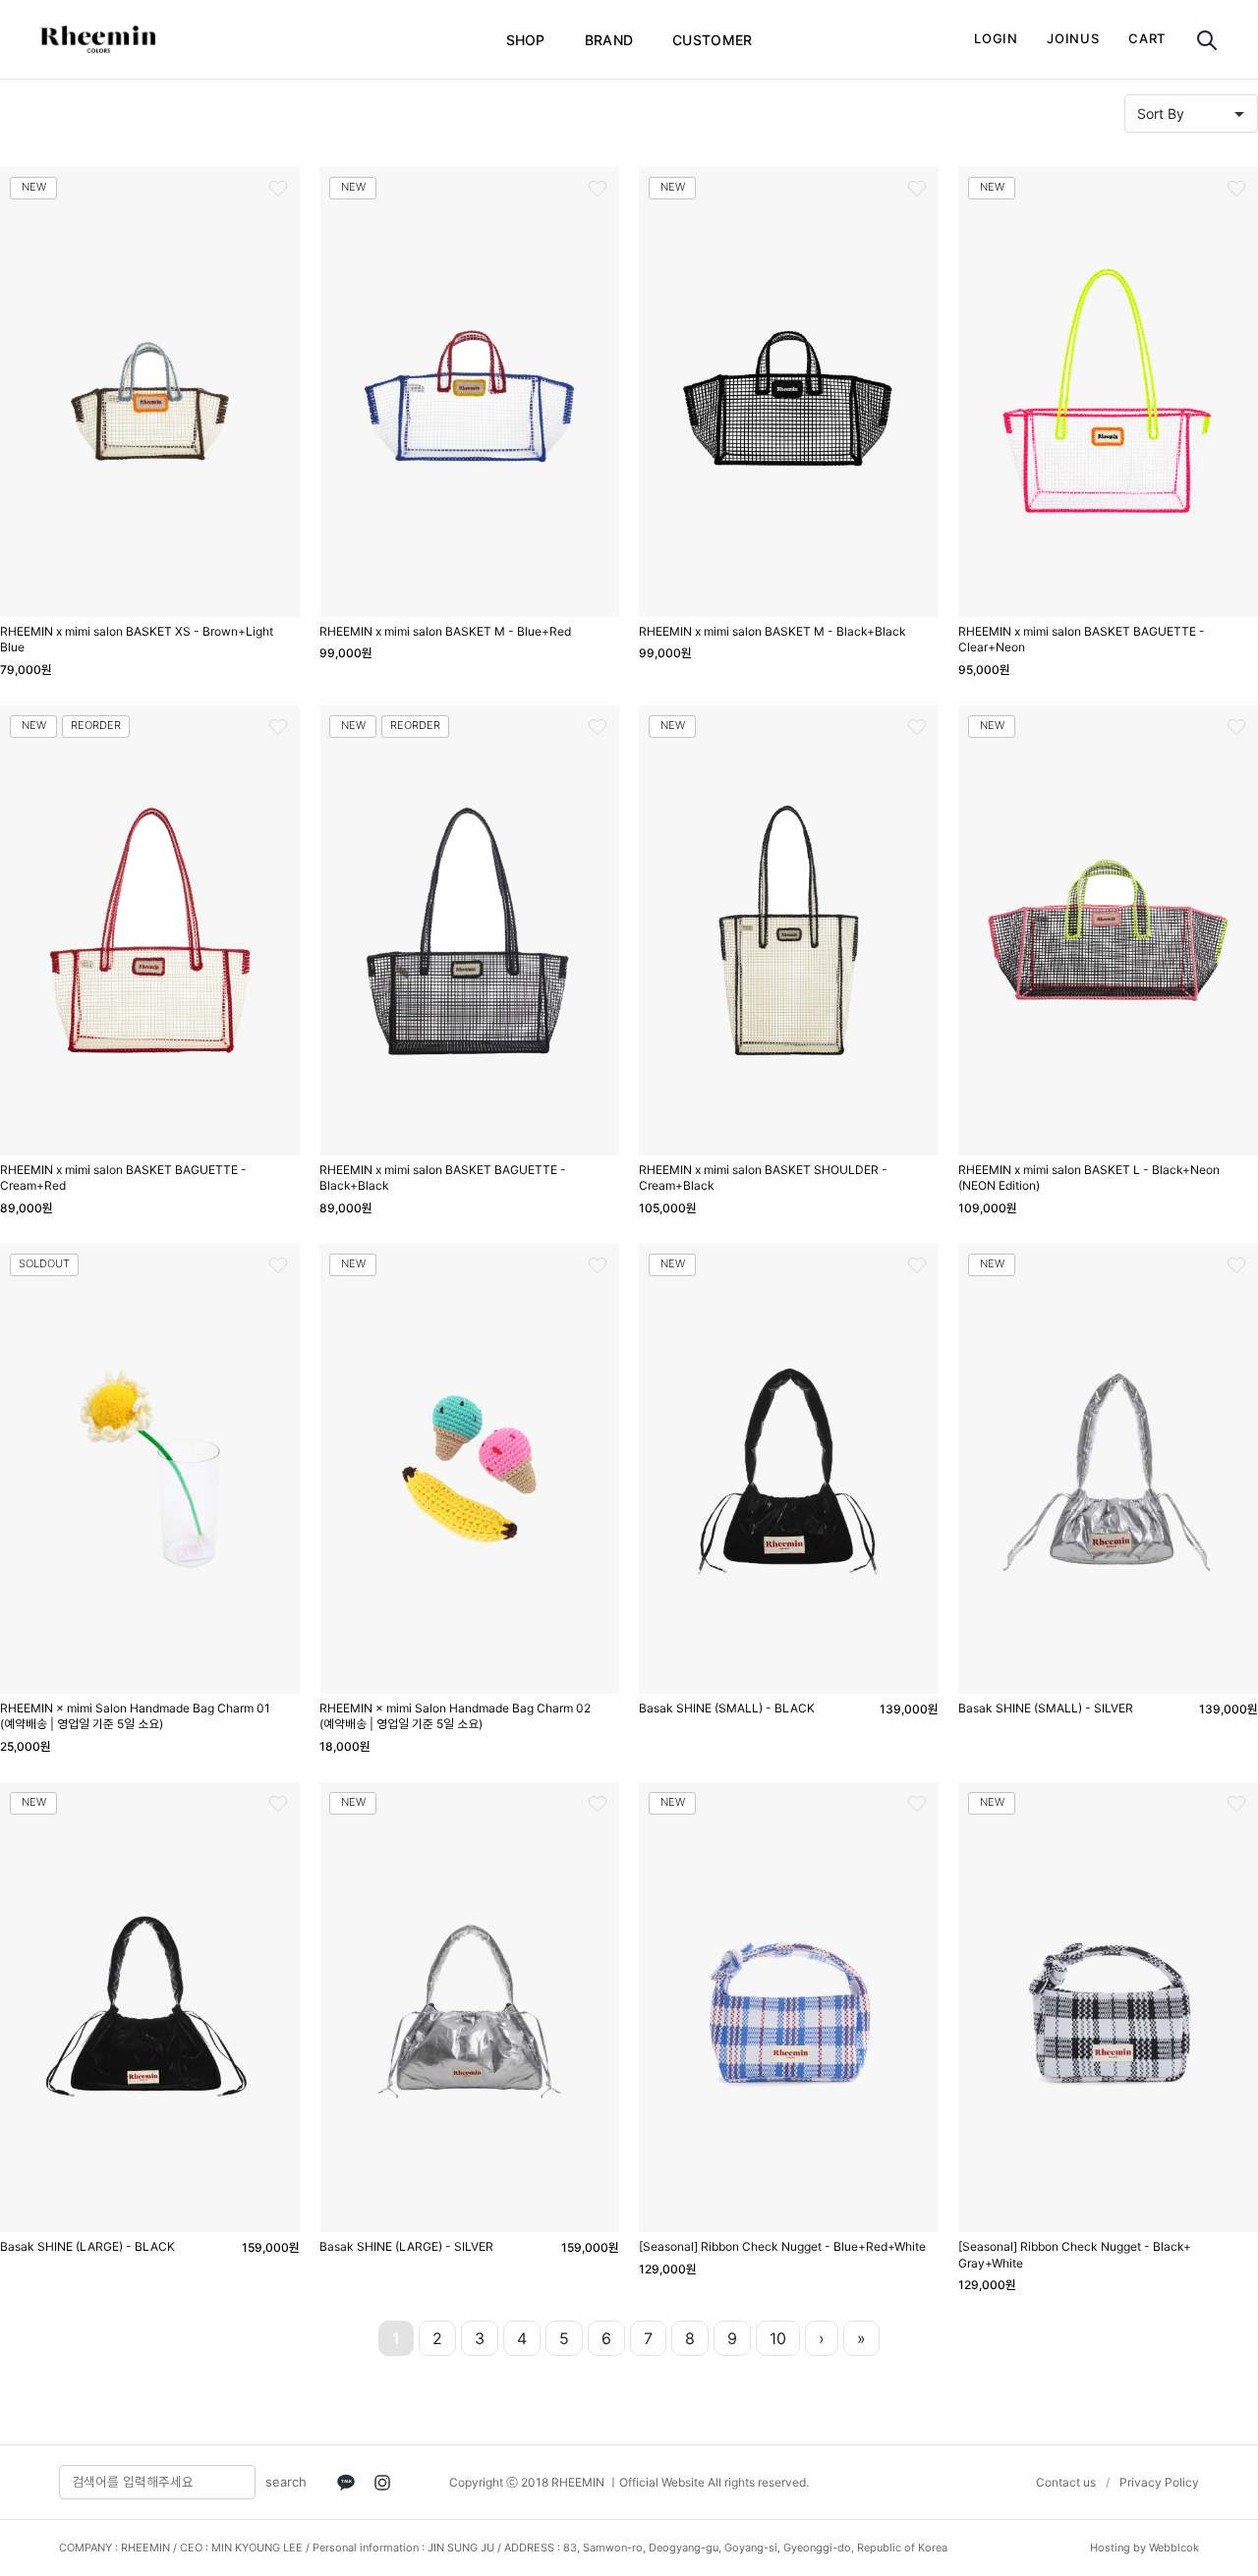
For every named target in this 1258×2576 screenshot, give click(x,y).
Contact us (1066, 2482)
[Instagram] (382, 2483)
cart (1147, 38)
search (286, 2482)
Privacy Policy (1159, 2482)
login (996, 38)
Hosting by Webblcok (1144, 2548)
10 (778, 2338)
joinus (1073, 38)
